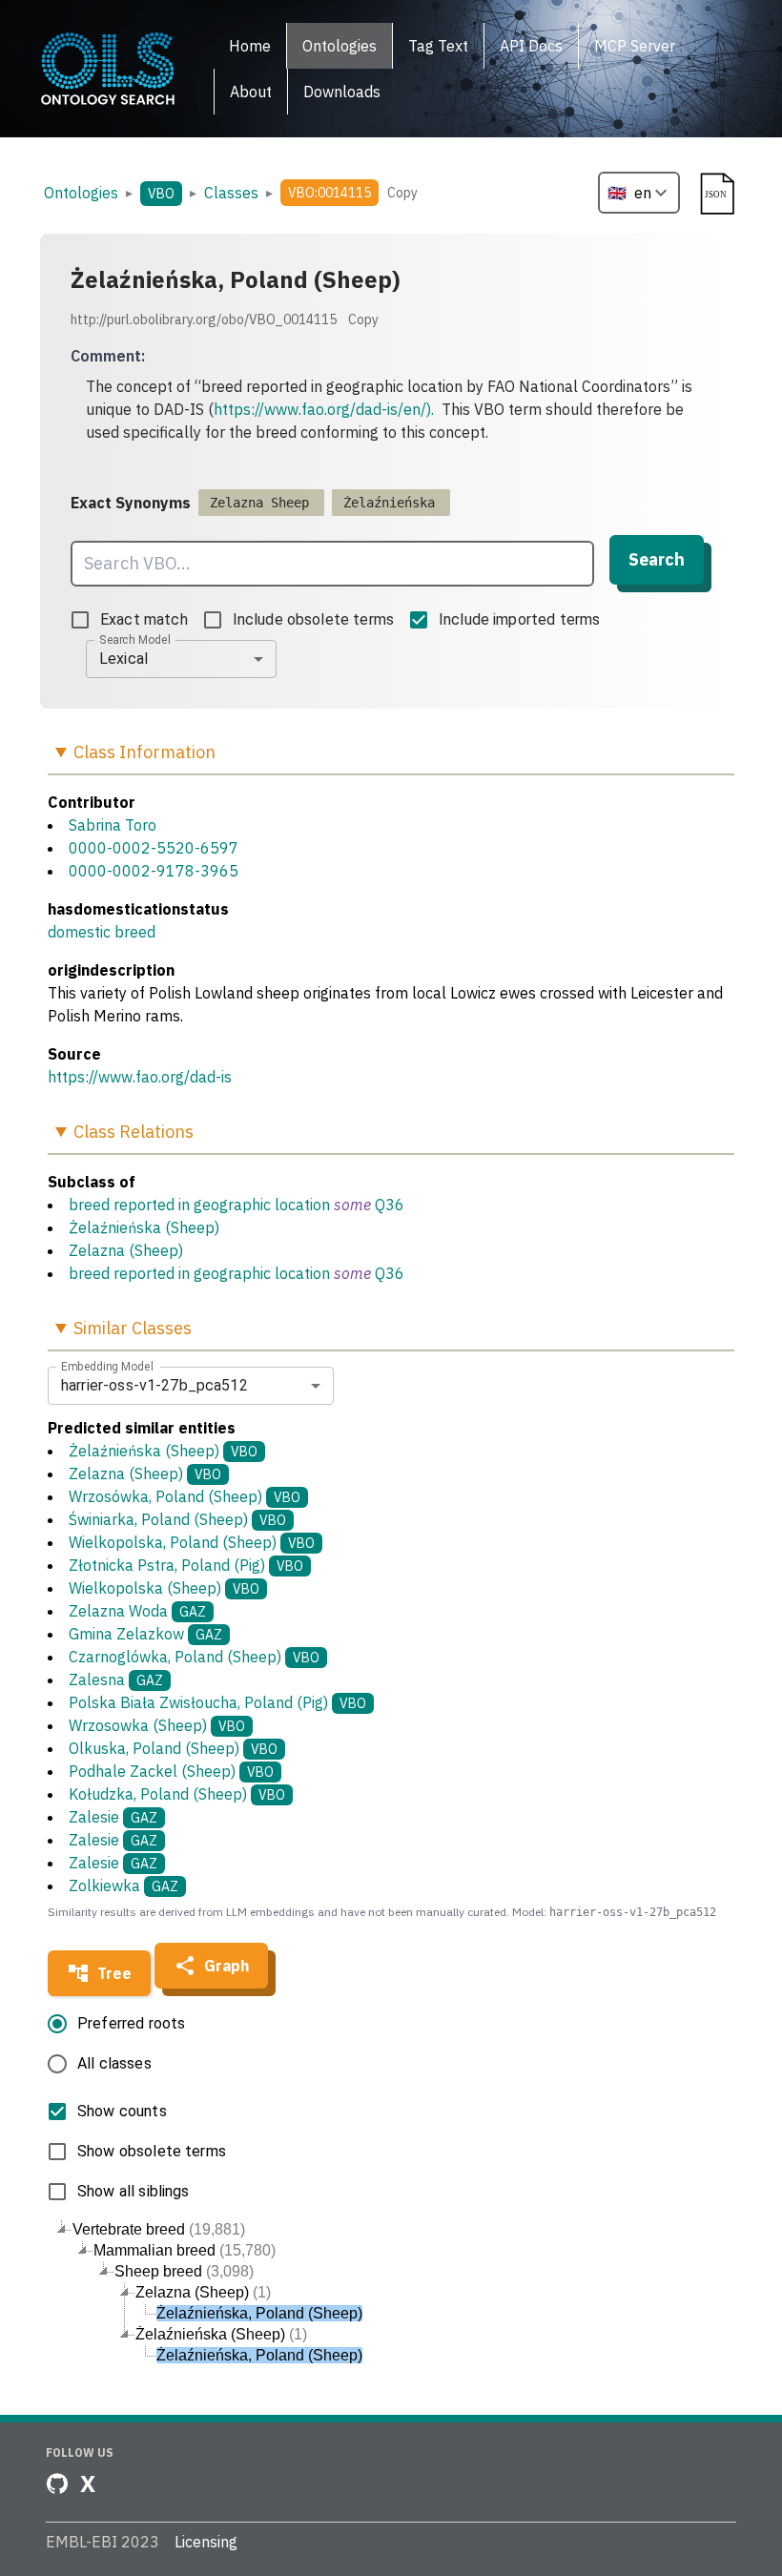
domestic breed (102, 932)
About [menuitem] (251, 92)
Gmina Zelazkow (145, 1634)
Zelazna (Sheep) (126, 1250)
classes (231, 193)
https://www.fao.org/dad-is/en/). (324, 409)
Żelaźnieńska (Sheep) (144, 1227)
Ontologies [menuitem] (340, 46)
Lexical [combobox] (123, 659)
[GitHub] (57, 2483)
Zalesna (116, 1680)
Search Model (135, 639)
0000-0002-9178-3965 (154, 871)
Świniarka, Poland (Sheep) (177, 1519)
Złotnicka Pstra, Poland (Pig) (186, 1565)
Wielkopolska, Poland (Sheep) (192, 1542)
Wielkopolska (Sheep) (164, 1588)
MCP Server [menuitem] (635, 46)
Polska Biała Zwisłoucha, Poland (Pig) (217, 1702)
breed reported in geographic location (199, 1205)
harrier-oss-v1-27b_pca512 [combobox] (154, 1385)
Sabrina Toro (113, 825)
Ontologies (81, 193)
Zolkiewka (123, 1886)
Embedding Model (107, 1366)
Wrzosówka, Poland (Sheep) (185, 1496)
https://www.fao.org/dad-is (140, 1077)
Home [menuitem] (250, 46)
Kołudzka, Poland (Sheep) (177, 1794)
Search (657, 559)
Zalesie (113, 1817)
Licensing (206, 2542)
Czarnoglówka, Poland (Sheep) (194, 1657)
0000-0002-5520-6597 (154, 848)
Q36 (390, 1205)
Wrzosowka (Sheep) (157, 1725)
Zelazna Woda (137, 1611)
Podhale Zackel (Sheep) (171, 1771)
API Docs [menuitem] (531, 46)
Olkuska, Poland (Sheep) (173, 1748)
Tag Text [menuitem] (438, 46)
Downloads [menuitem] (342, 92)
